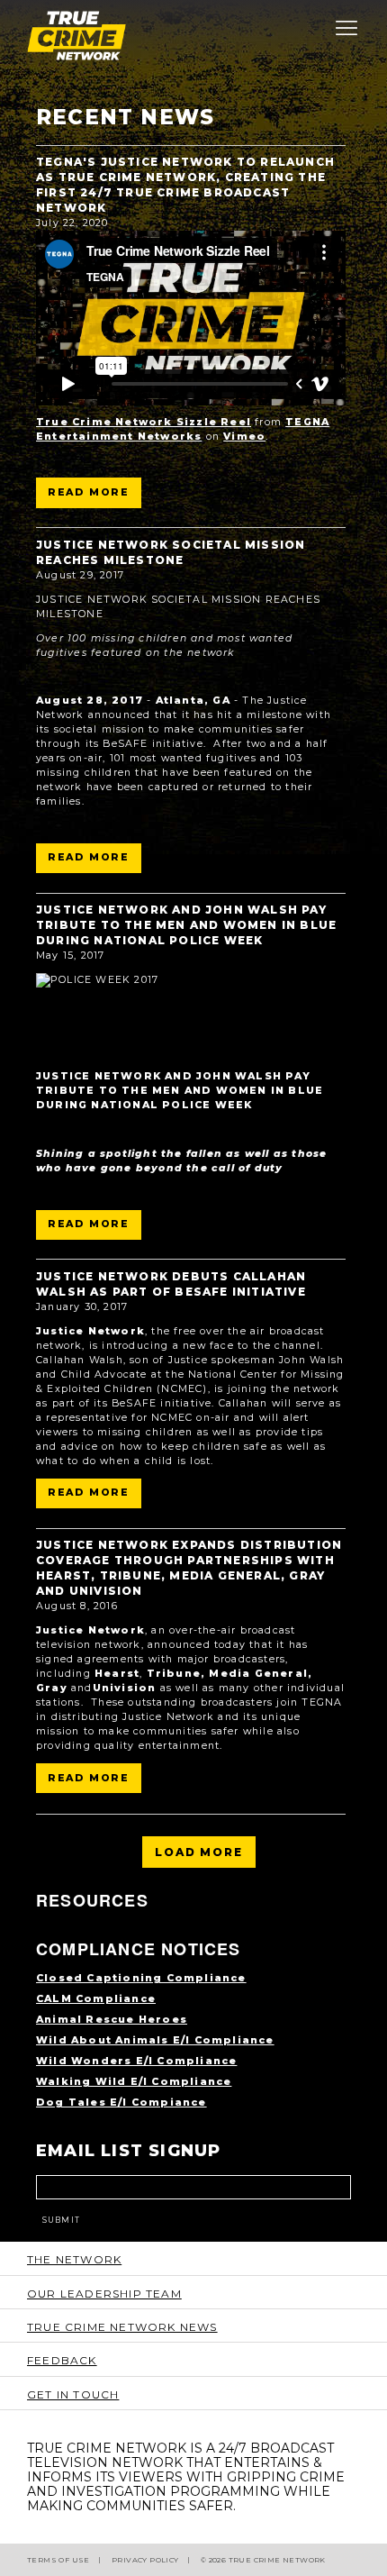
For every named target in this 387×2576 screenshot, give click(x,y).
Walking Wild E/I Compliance (134, 2082)
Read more (89, 492)
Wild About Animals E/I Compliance (155, 2040)
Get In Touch (73, 2394)
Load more (198, 1852)
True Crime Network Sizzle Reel (144, 422)
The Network (74, 2259)
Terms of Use (58, 2560)
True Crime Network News (122, 2327)
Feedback (62, 2360)
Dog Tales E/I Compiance (121, 2103)
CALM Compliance (96, 1999)
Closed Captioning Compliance (141, 1978)
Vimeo (244, 437)
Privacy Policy (145, 2560)
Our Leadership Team (104, 2294)
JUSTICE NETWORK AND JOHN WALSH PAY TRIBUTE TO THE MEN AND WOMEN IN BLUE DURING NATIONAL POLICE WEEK (186, 925)
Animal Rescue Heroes (112, 2020)
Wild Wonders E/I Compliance (136, 2061)
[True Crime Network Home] (193, 36)
